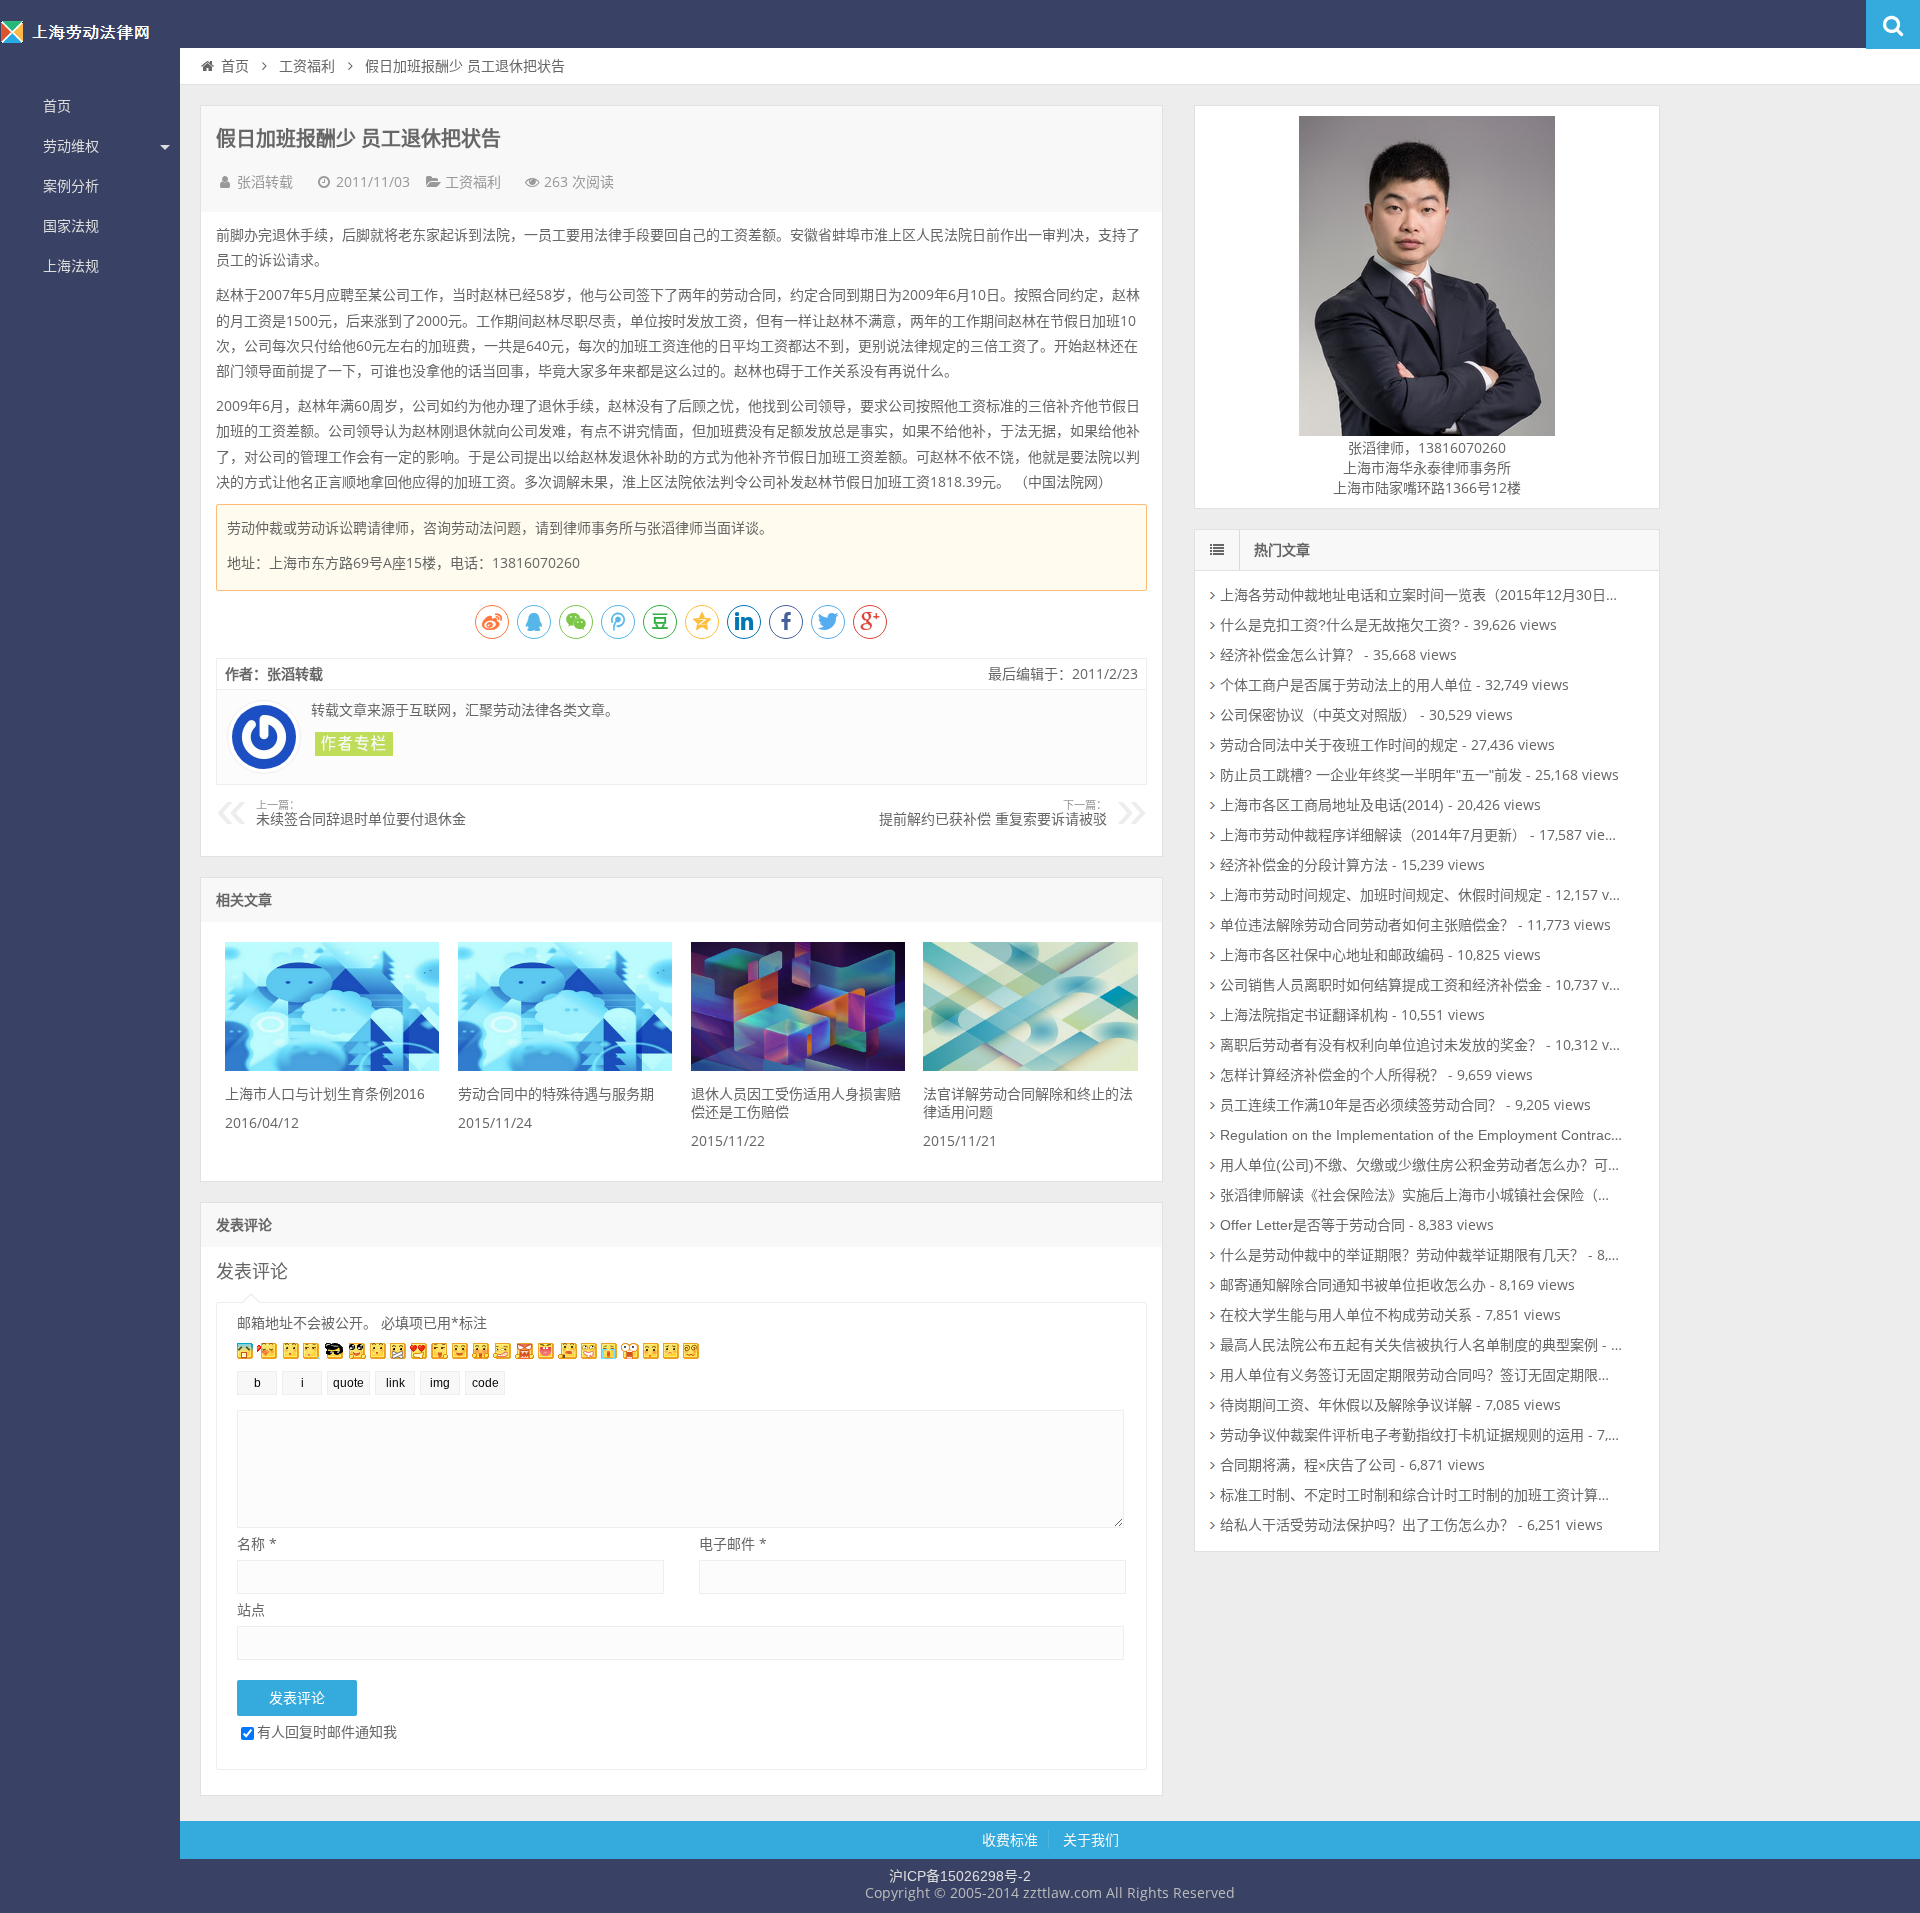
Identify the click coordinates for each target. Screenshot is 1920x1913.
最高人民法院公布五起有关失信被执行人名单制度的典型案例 (1409, 1345)
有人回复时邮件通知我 (327, 1731)
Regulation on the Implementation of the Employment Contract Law (1432, 1135)
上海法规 (71, 266)
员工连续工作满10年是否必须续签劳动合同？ (1361, 1105)
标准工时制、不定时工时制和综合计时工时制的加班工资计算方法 (1423, 1495)
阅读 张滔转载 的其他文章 (354, 744)
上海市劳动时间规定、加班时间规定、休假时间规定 (1381, 895)
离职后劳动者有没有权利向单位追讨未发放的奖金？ (1381, 1045)
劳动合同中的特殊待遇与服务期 (556, 1094)
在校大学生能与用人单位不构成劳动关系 (1346, 1315)
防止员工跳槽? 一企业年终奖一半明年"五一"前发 (1371, 775)
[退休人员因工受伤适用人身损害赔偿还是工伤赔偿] (798, 1066)
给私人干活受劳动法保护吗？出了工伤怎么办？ (1367, 1525)
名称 (257, 1543)
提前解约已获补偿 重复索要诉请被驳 (993, 813)
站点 (251, 1609)
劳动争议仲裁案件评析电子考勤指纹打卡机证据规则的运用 (1402, 1435)
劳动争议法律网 (90, 44)
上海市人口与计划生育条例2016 (325, 1094)
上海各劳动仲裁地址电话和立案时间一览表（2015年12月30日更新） (1434, 595)
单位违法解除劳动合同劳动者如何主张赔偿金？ (1367, 925)
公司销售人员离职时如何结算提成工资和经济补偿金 (1381, 985)
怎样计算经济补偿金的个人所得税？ (1332, 1075)
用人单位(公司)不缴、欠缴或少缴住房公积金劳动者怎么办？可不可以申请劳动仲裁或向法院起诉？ (1526, 1165)
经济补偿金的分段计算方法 (1304, 865)
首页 (57, 106)
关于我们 (1091, 1840)
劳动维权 (71, 146)
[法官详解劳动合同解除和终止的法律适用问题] (1030, 1066)
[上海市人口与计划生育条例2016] (332, 1066)
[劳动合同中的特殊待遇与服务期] (565, 1066)
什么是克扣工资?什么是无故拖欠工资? (1340, 625)
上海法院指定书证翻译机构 (1304, 1015)
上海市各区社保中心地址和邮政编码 (1332, 955)
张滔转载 (265, 182)
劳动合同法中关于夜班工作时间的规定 (1339, 745)
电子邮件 (733, 1543)
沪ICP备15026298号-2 (960, 1876)
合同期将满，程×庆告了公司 (1308, 1465)
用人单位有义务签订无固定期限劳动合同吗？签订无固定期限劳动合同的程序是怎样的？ (1493, 1375)
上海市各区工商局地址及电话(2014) (1332, 805)
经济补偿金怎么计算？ (1290, 655)
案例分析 (71, 186)
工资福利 (307, 66)
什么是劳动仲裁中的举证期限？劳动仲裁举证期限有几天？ (1402, 1255)
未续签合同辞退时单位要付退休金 (361, 813)
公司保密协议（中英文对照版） (1318, 715)
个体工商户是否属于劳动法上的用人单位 (1346, 685)
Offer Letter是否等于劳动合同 (1312, 1225)
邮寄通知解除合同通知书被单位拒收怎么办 (1353, 1285)
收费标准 (1010, 1840)
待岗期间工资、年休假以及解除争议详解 (1346, 1405)
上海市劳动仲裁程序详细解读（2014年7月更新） (1373, 835)
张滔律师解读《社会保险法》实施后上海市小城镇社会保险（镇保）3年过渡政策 (1469, 1195)
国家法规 (71, 226)
